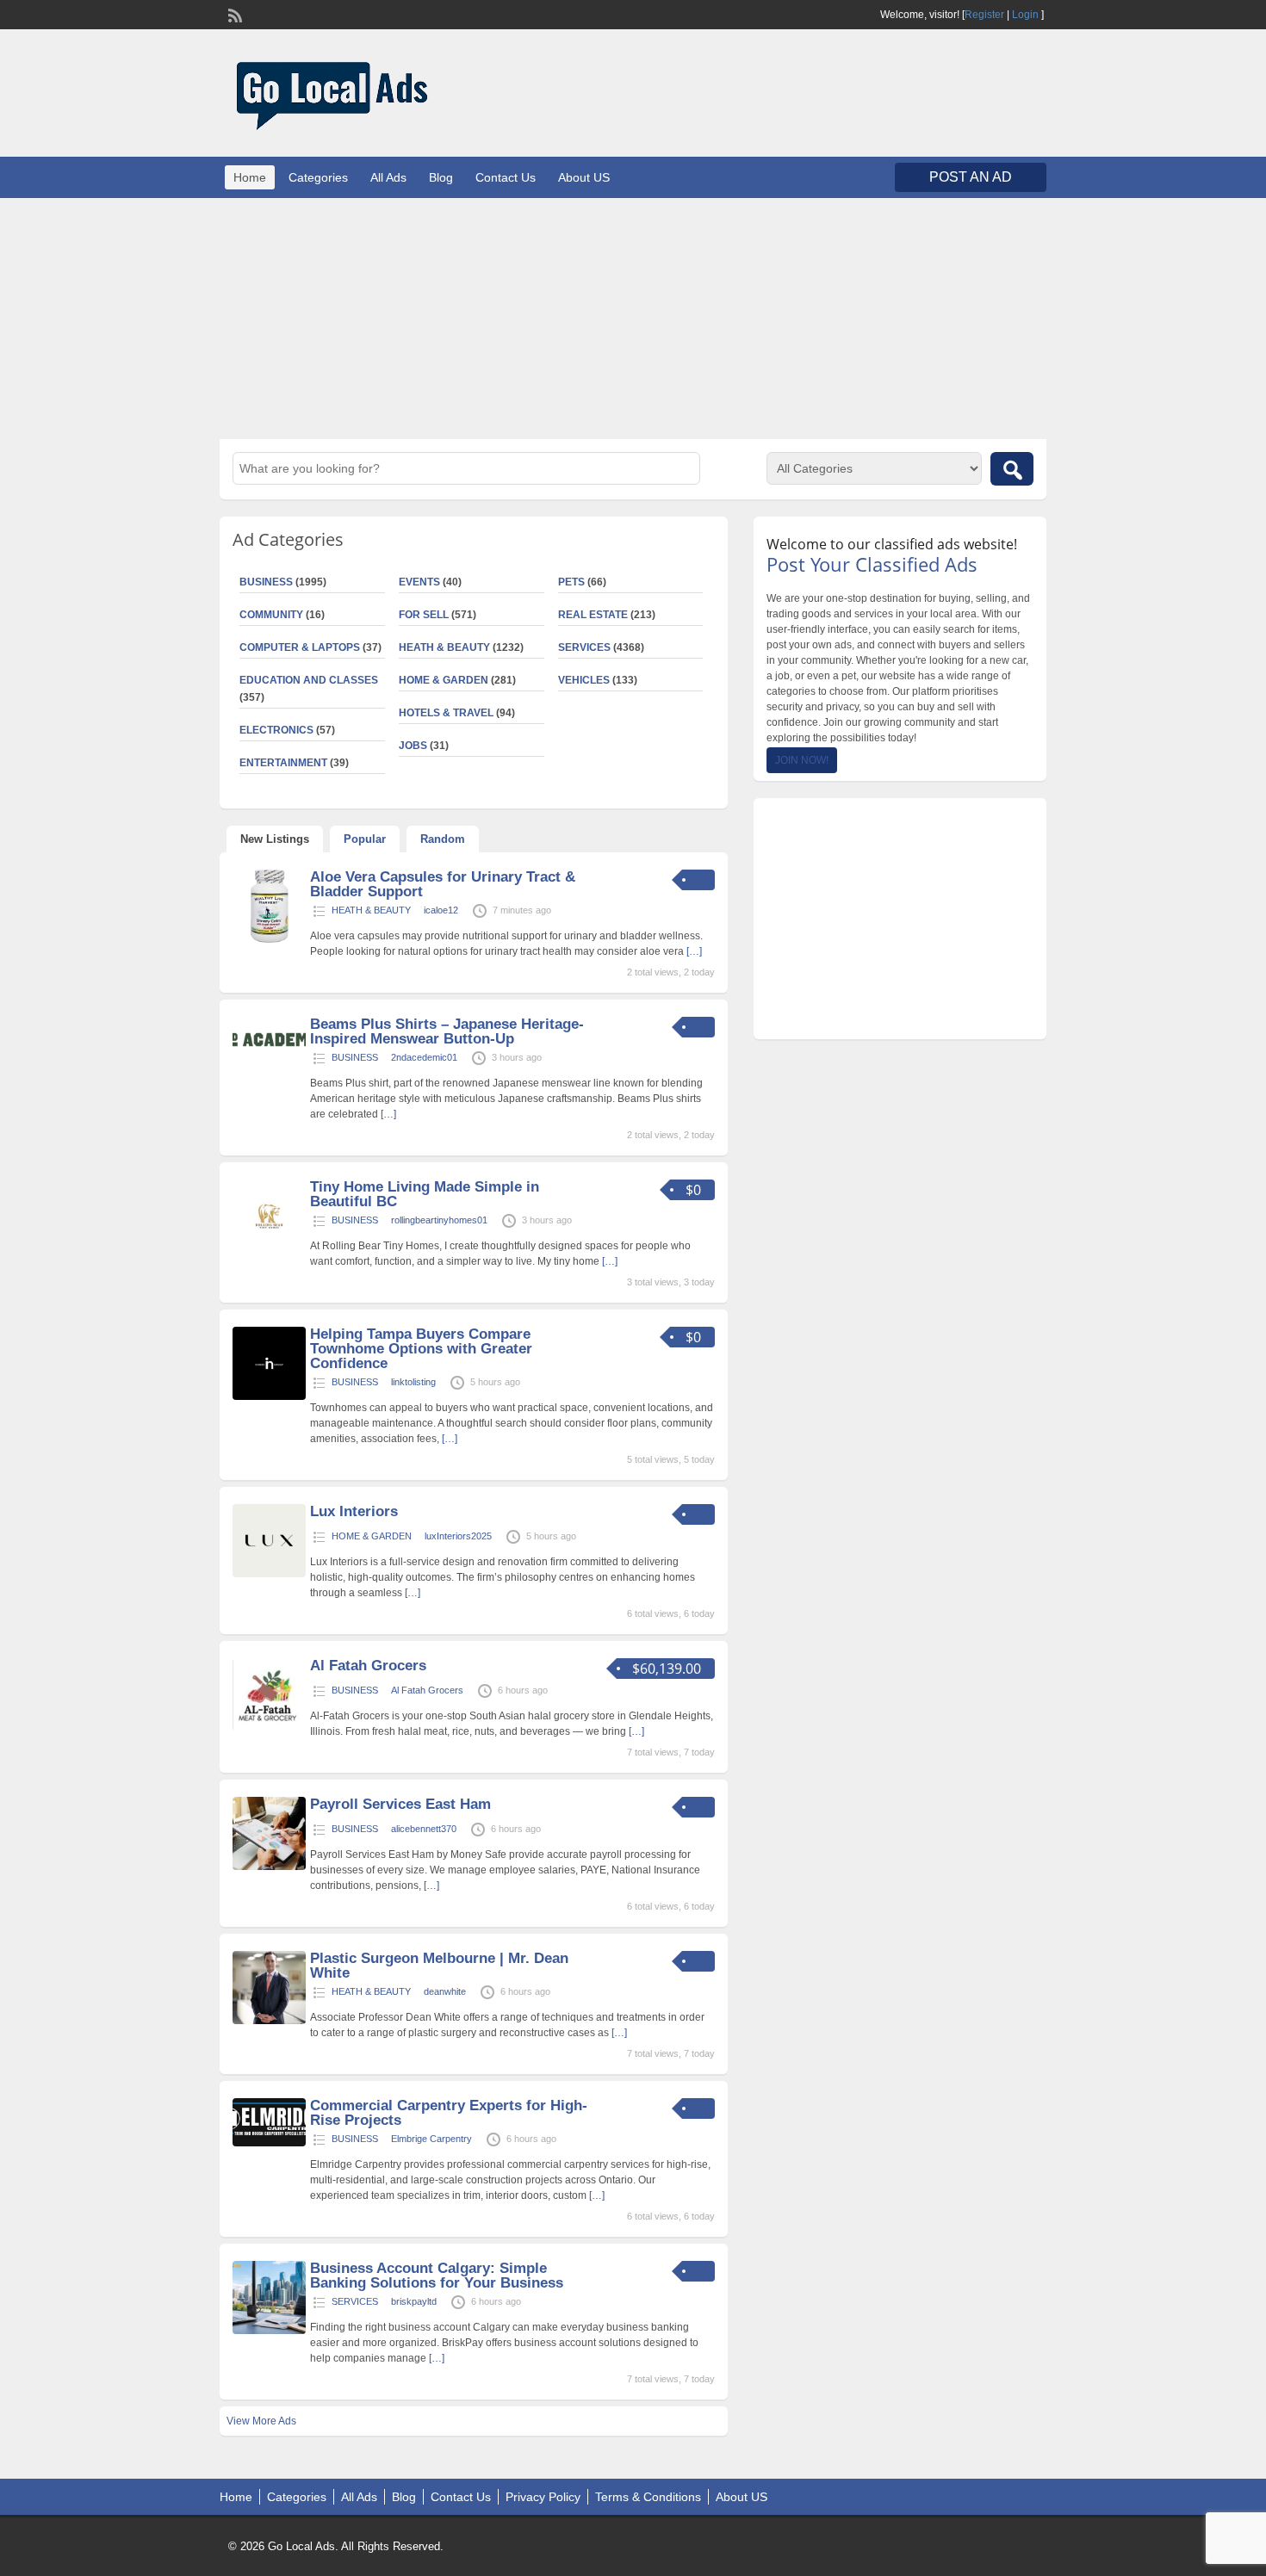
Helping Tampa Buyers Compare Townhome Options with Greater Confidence (421, 1349)
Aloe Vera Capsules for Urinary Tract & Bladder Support (443, 884)
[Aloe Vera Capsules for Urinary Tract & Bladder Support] (269, 939)
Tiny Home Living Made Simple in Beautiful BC (425, 1194)
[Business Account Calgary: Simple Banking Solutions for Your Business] (269, 2331)
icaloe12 (441, 910)
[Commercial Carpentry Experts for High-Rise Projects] (269, 2143)
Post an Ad (971, 177)
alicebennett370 (424, 1829)
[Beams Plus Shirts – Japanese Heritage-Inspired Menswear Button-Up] (269, 1056)
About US (584, 177)
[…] (694, 951)
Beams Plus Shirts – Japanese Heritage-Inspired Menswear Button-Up (447, 1031)
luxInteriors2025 (458, 1536)
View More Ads (261, 2421)
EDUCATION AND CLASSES (309, 680)
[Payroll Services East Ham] (269, 1867)
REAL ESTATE (593, 615)
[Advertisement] (633, 319)
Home (250, 177)
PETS (571, 582)
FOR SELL (424, 615)
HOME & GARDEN (444, 680)
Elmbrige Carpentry (431, 2139)
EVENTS (419, 582)
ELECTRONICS (276, 730)
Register (984, 15)
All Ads (388, 177)
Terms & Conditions (648, 2497)
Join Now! (802, 760)
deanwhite (445, 1991)
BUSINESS (266, 582)
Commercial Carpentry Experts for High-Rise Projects (449, 2113)
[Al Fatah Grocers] (269, 1728)
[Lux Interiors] (269, 1574)
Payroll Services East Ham (400, 1804)
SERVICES (584, 647)
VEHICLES (584, 680)
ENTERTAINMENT (283, 763)
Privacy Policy (543, 2497)
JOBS (413, 746)
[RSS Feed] (233, 14)
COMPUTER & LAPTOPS (300, 647)
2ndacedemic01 (424, 1057)
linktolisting (413, 1382)
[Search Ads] (1012, 469)
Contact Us (506, 177)
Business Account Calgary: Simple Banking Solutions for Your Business (437, 2276)
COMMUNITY (271, 615)
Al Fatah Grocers (368, 1666)
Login (1025, 15)
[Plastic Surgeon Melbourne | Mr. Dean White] (269, 2021)
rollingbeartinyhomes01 (439, 1220)
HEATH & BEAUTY (444, 647)
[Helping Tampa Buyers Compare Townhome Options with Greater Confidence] (269, 1396)
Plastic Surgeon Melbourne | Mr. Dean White (439, 1966)
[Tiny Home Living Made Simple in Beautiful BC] (269, 1249)
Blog (441, 177)
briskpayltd (414, 2301)
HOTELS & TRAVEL (446, 713)
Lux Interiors (354, 1511)
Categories (318, 177)
